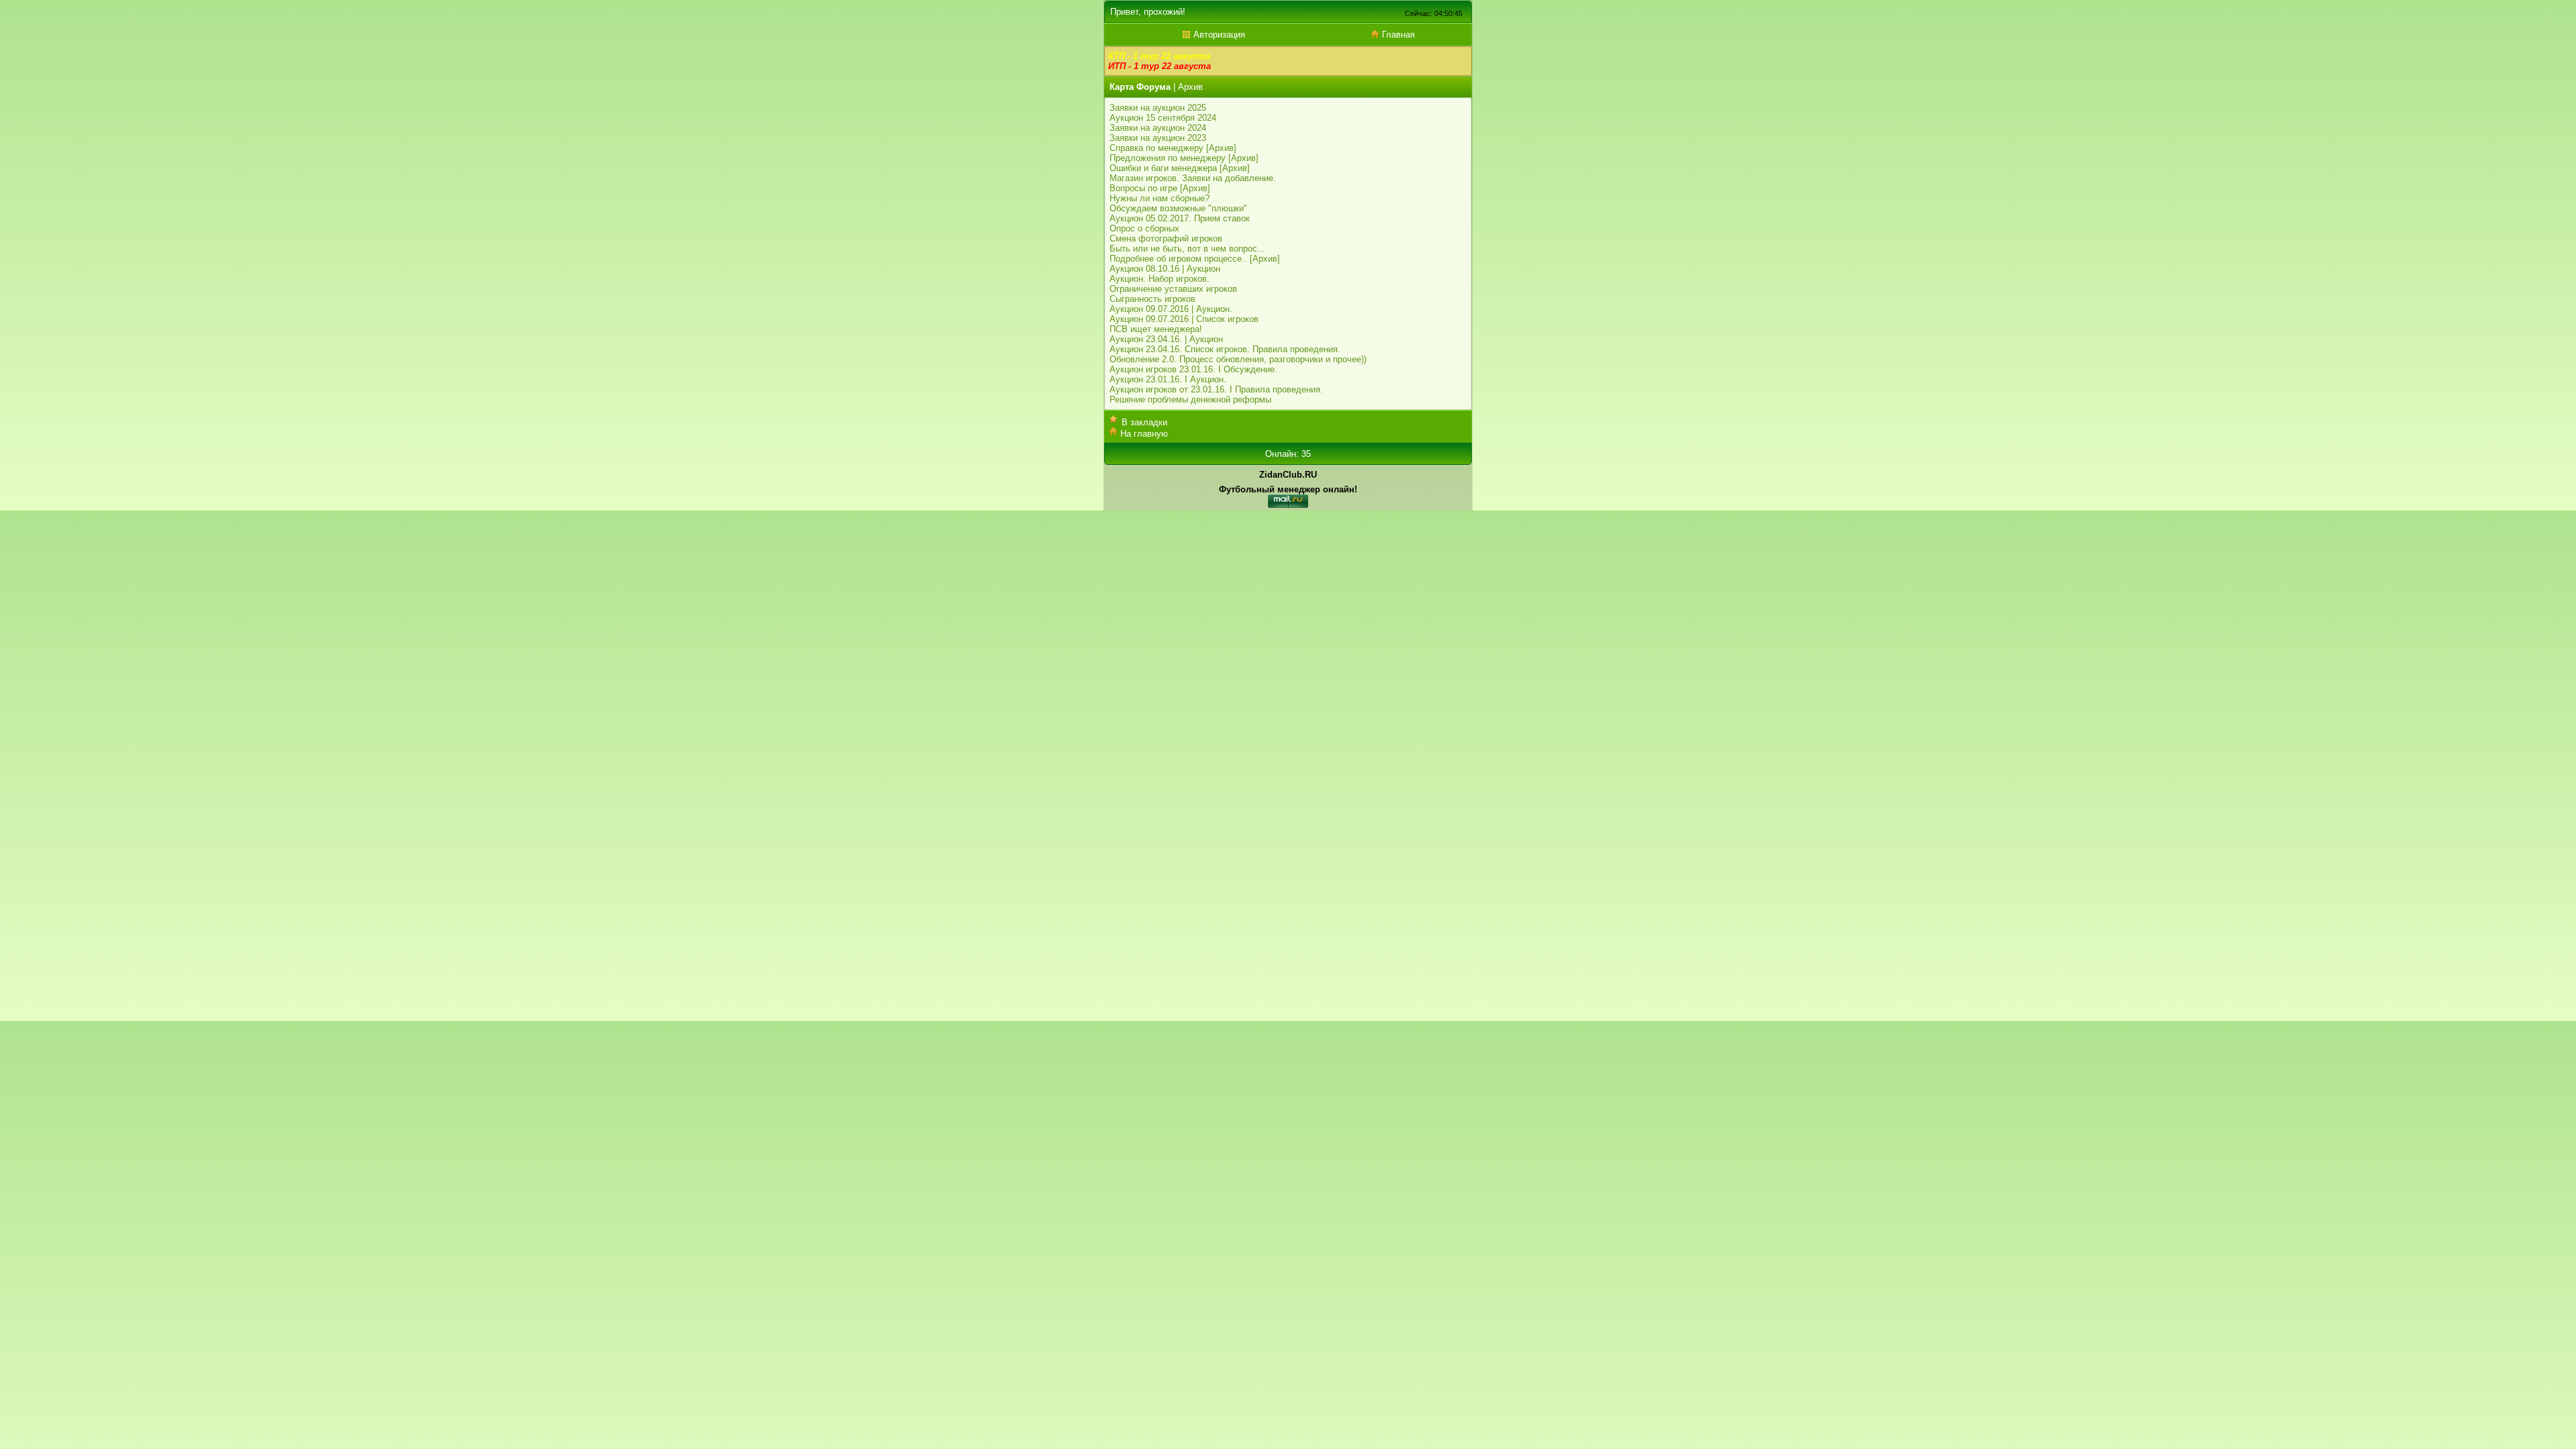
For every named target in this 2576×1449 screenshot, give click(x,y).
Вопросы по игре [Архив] (1160, 188)
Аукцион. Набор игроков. (1160, 279)
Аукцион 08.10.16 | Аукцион (1165, 269)
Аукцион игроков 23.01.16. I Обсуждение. (1193, 369)
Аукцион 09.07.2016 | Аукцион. (1171, 309)
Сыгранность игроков (1152, 299)
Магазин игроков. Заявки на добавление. (1193, 178)
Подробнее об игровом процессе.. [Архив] (1195, 259)
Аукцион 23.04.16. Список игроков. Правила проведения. (1225, 349)
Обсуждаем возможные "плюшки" (1178, 208)
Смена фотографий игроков (1166, 238)
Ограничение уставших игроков (1173, 289)
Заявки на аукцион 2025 (1158, 108)
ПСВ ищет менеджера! (1156, 329)
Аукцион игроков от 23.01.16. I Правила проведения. (1216, 389)
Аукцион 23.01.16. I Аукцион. (1168, 379)
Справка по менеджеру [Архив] (1173, 148)
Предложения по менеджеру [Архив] (1184, 158)
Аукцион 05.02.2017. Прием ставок (1180, 218)
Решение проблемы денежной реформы (1190, 399)
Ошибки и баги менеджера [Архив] (1180, 168)
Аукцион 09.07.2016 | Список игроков (1184, 319)
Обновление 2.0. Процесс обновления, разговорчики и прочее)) (1238, 359)
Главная (1397, 35)
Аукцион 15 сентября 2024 (1163, 118)
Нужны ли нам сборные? (1160, 198)
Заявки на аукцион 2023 (1158, 138)
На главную (1144, 434)
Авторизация (1218, 35)
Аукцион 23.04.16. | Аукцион (1166, 339)
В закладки (1144, 422)
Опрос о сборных (1144, 228)
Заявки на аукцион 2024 (1158, 128)
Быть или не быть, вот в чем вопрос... (1187, 249)
